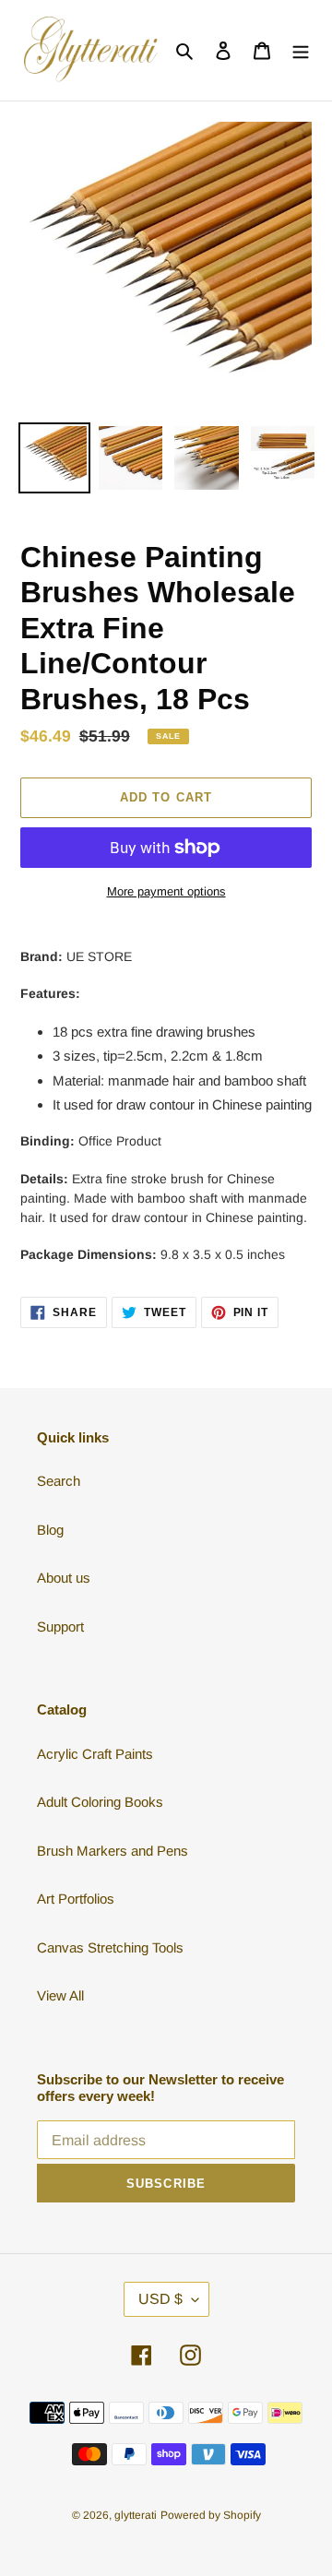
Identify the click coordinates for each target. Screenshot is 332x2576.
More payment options (166, 891)
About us (64, 1578)
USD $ (160, 2299)
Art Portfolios (76, 1899)
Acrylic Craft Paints (95, 1754)
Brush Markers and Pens (113, 1851)
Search (59, 1481)
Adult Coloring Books (100, 1802)
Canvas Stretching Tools (110, 1947)
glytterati (136, 2515)
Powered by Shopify (211, 2515)
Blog (50, 1530)
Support (60, 1626)
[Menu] (301, 50)
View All (60, 1995)
